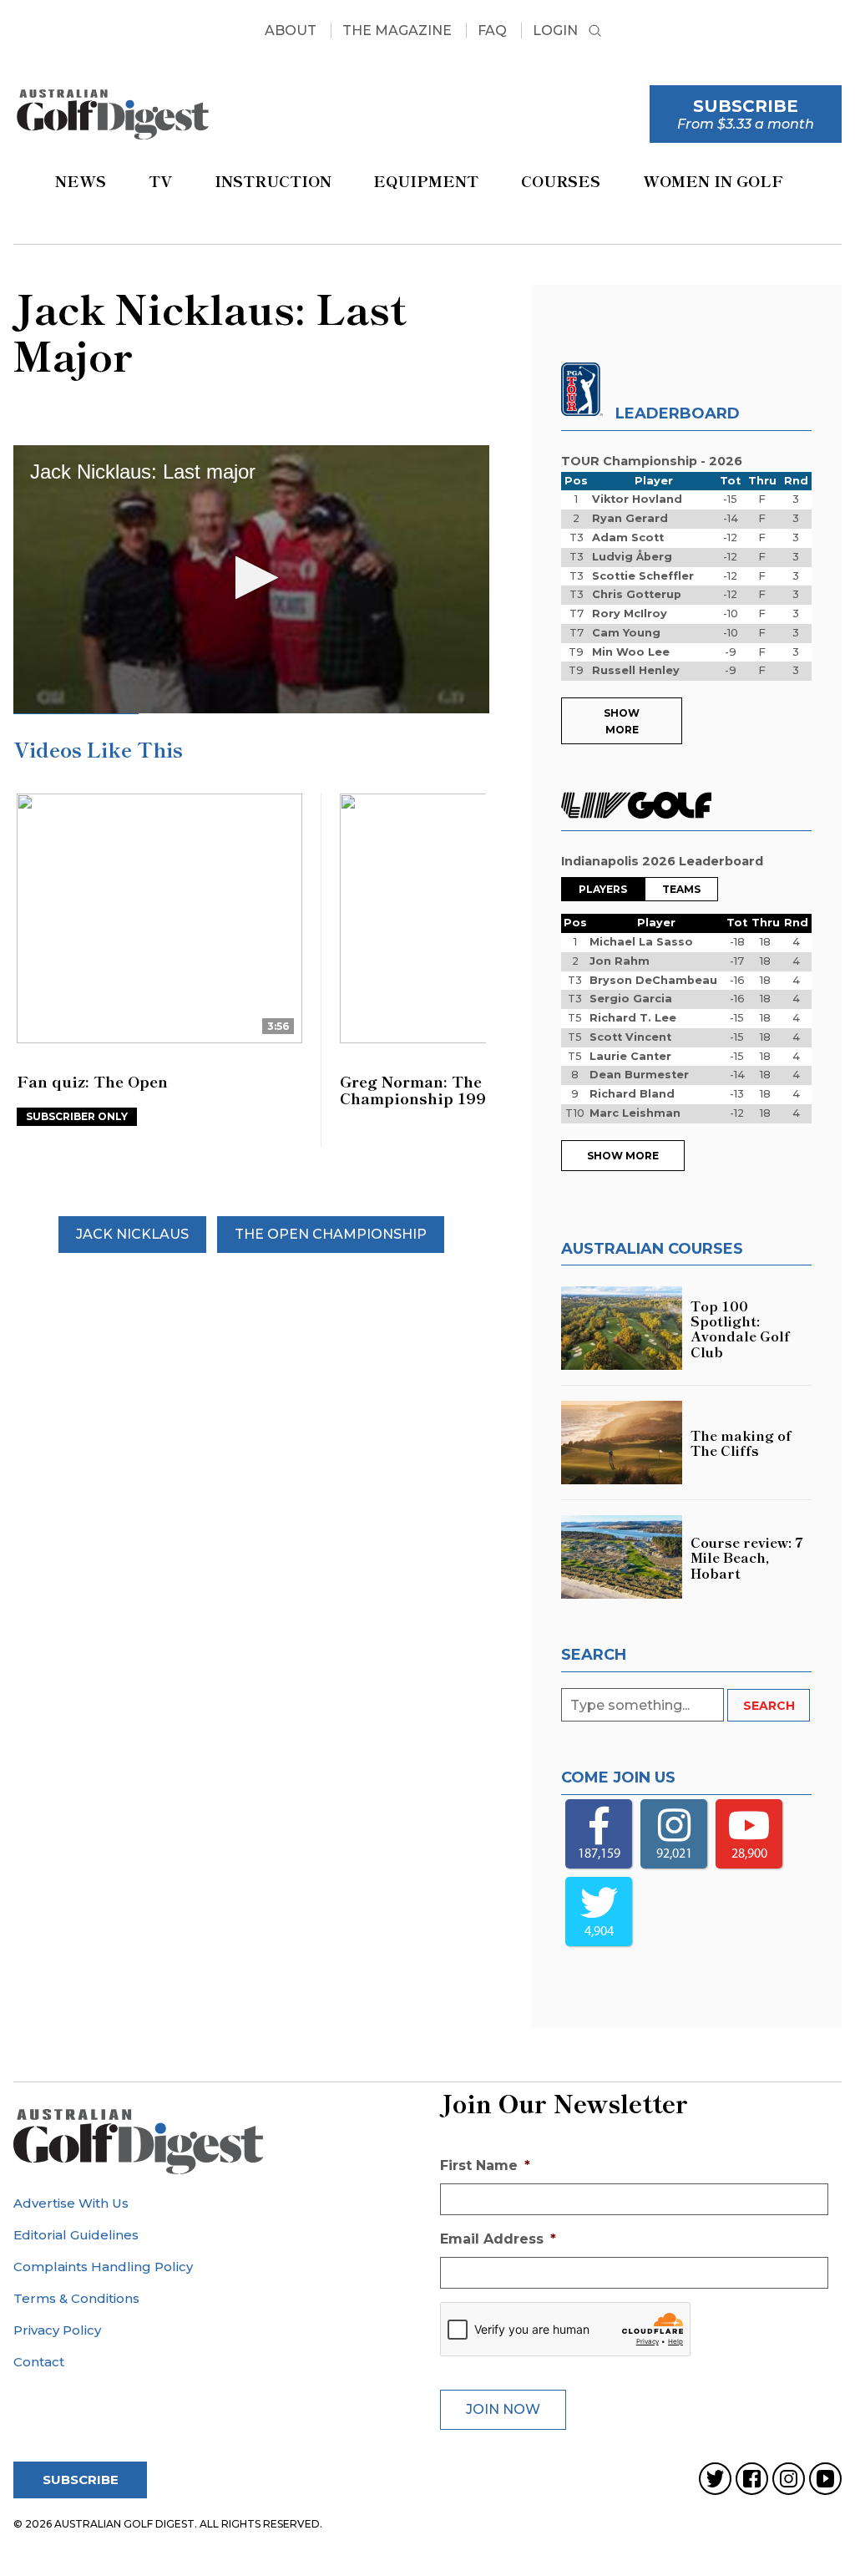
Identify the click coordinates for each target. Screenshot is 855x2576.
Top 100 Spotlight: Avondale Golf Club (740, 1329)
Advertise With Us (71, 2203)
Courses (561, 180)
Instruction (273, 180)
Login (555, 30)
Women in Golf (713, 180)
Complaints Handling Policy (103, 2267)
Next (494, 955)
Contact (39, 2362)
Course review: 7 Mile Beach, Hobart (747, 1557)
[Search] (595, 33)
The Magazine (397, 30)
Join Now (503, 2409)
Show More (622, 721)
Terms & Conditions (76, 2298)
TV (160, 180)
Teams (681, 889)
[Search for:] (644, 1705)
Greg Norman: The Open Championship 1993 (110, 1090)
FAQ (492, 30)
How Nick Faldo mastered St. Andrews (452, 1090)
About (291, 30)
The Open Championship (331, 1234)
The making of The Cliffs (741, 1443)
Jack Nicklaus (132, 1234)
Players (603, 889)
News (81, 180)
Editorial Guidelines (76, 2235)
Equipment (426, 180)
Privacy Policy (57, 2330)
